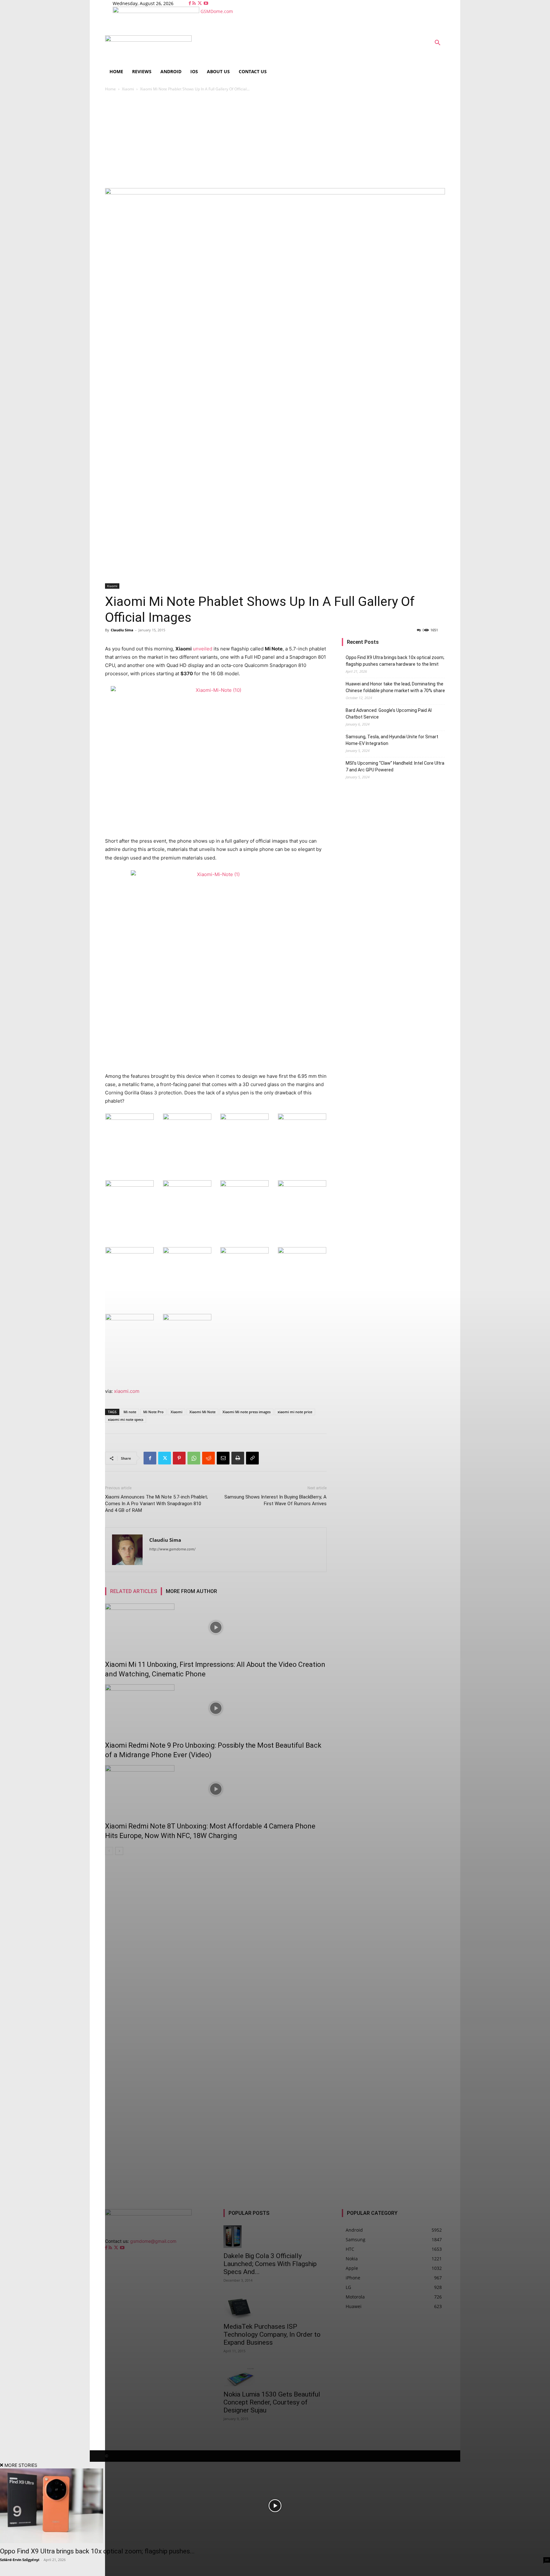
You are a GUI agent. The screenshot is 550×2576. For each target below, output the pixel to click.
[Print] (238, 1458)
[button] (437, 43)
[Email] (223, 1458)
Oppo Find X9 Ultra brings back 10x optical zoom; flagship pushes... (97, 2551)
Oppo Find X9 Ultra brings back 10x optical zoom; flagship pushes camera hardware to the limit (395, 661)
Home (116, 71)
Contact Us (253, 71)
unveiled (203, 649)
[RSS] (195, 3)
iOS (194, 71)
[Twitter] (200, 3)
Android (171, 71)
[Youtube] (206, 3)
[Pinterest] (179, 1458)
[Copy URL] (252, 1458)
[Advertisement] (275, 140)
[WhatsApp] (194, 1458)
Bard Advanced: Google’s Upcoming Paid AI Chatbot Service (389, 714)
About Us (218, 71)
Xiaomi (128, 89)
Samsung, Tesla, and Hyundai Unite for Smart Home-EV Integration (392, 740)
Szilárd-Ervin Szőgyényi (20, 2560)
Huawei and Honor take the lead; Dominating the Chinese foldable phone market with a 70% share (395, 687)
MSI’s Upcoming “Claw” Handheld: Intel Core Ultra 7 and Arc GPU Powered (395, 766)
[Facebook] (190, 3)
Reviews (142, 71)
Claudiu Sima (122, 630)
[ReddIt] (208, 1458)
